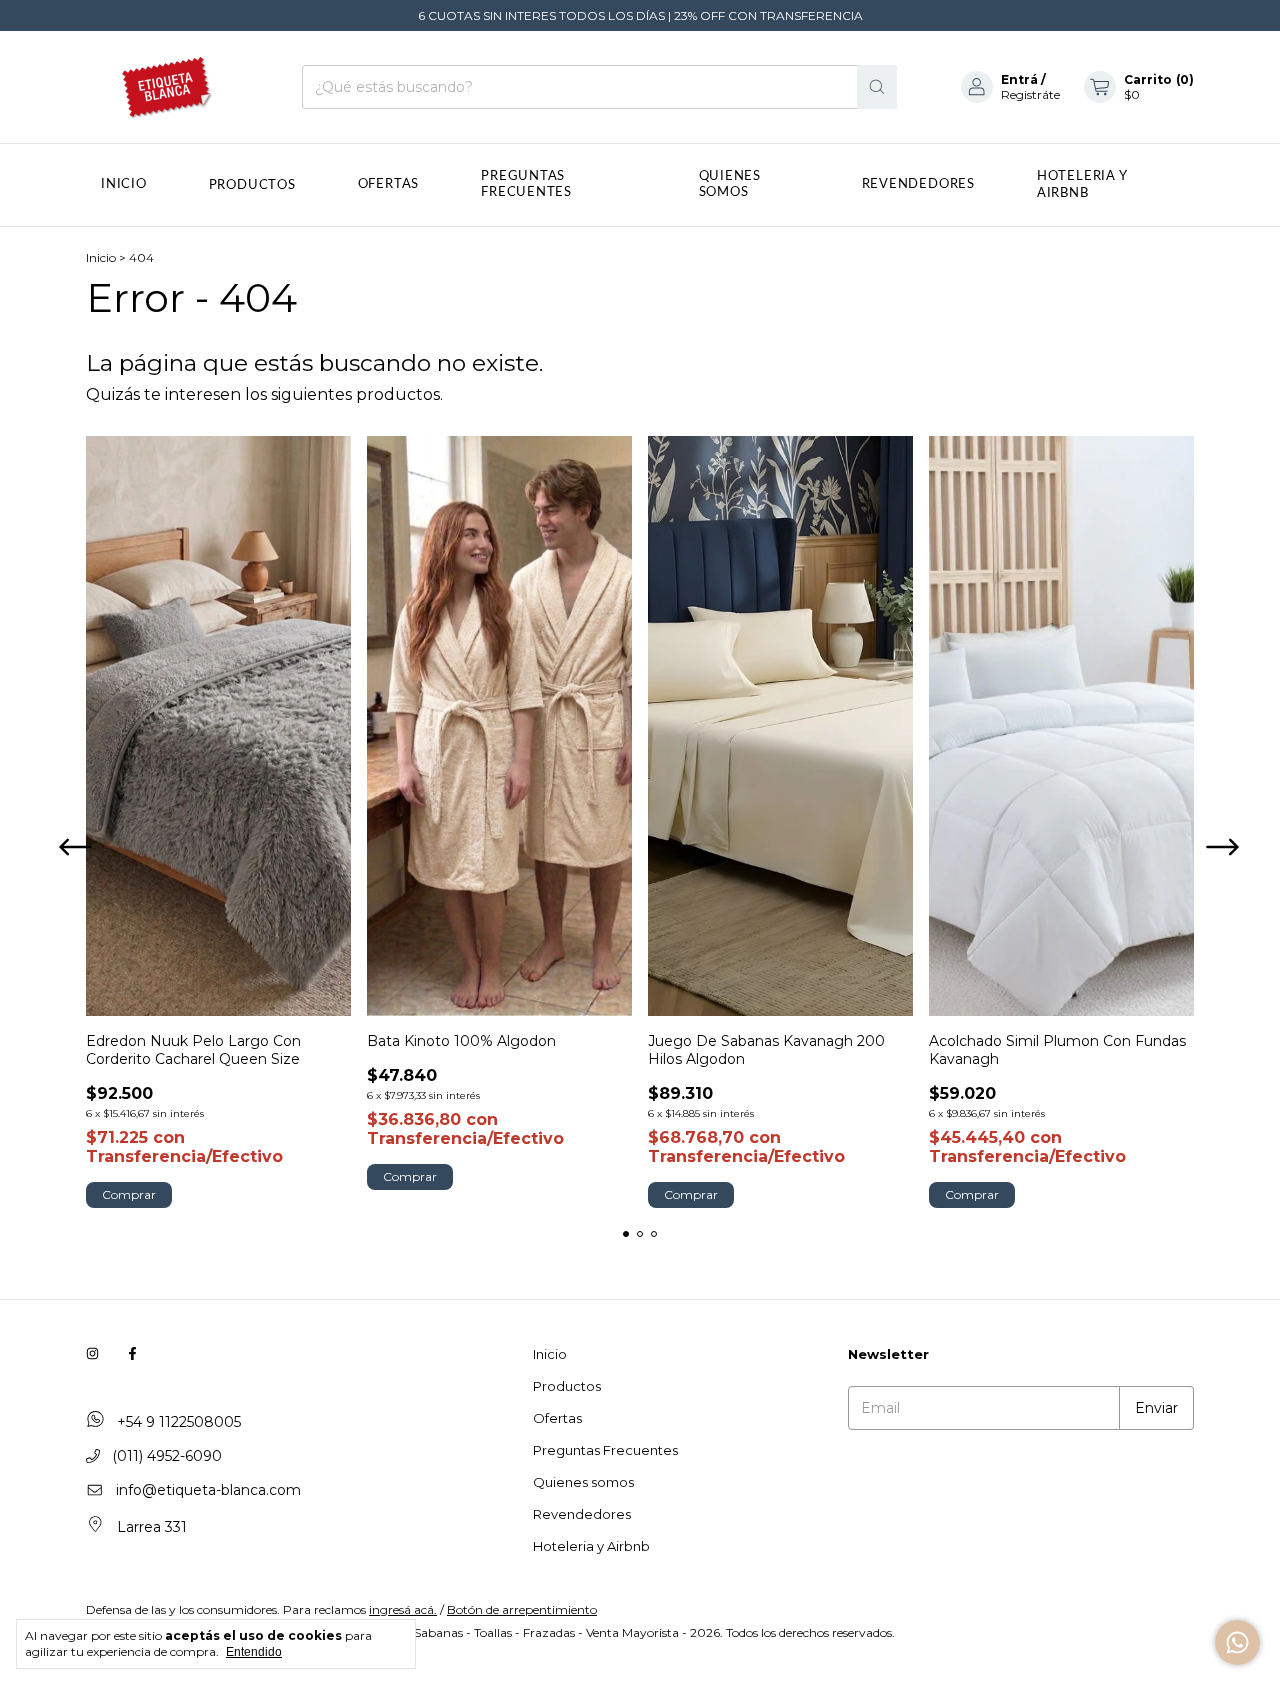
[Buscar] (877, 87)
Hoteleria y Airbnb (591, 1546)
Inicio (124, 184)
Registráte (1030, 94)
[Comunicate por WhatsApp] (1237, 1642)
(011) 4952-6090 (165, 1456)
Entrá (1019, 79)
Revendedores (918, 184)
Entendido (254, 1652)
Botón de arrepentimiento (522, 1609)
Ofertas (388, 184)
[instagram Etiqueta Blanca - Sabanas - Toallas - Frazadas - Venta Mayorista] (92, 1354)
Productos (252, 185)
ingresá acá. (403, 1609)
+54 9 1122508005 (177, 1422)
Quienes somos (730, 184)
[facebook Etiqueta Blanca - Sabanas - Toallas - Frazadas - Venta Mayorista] (132, 1354)
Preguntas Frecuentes (526, 184)
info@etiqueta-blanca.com (208, 1490)
